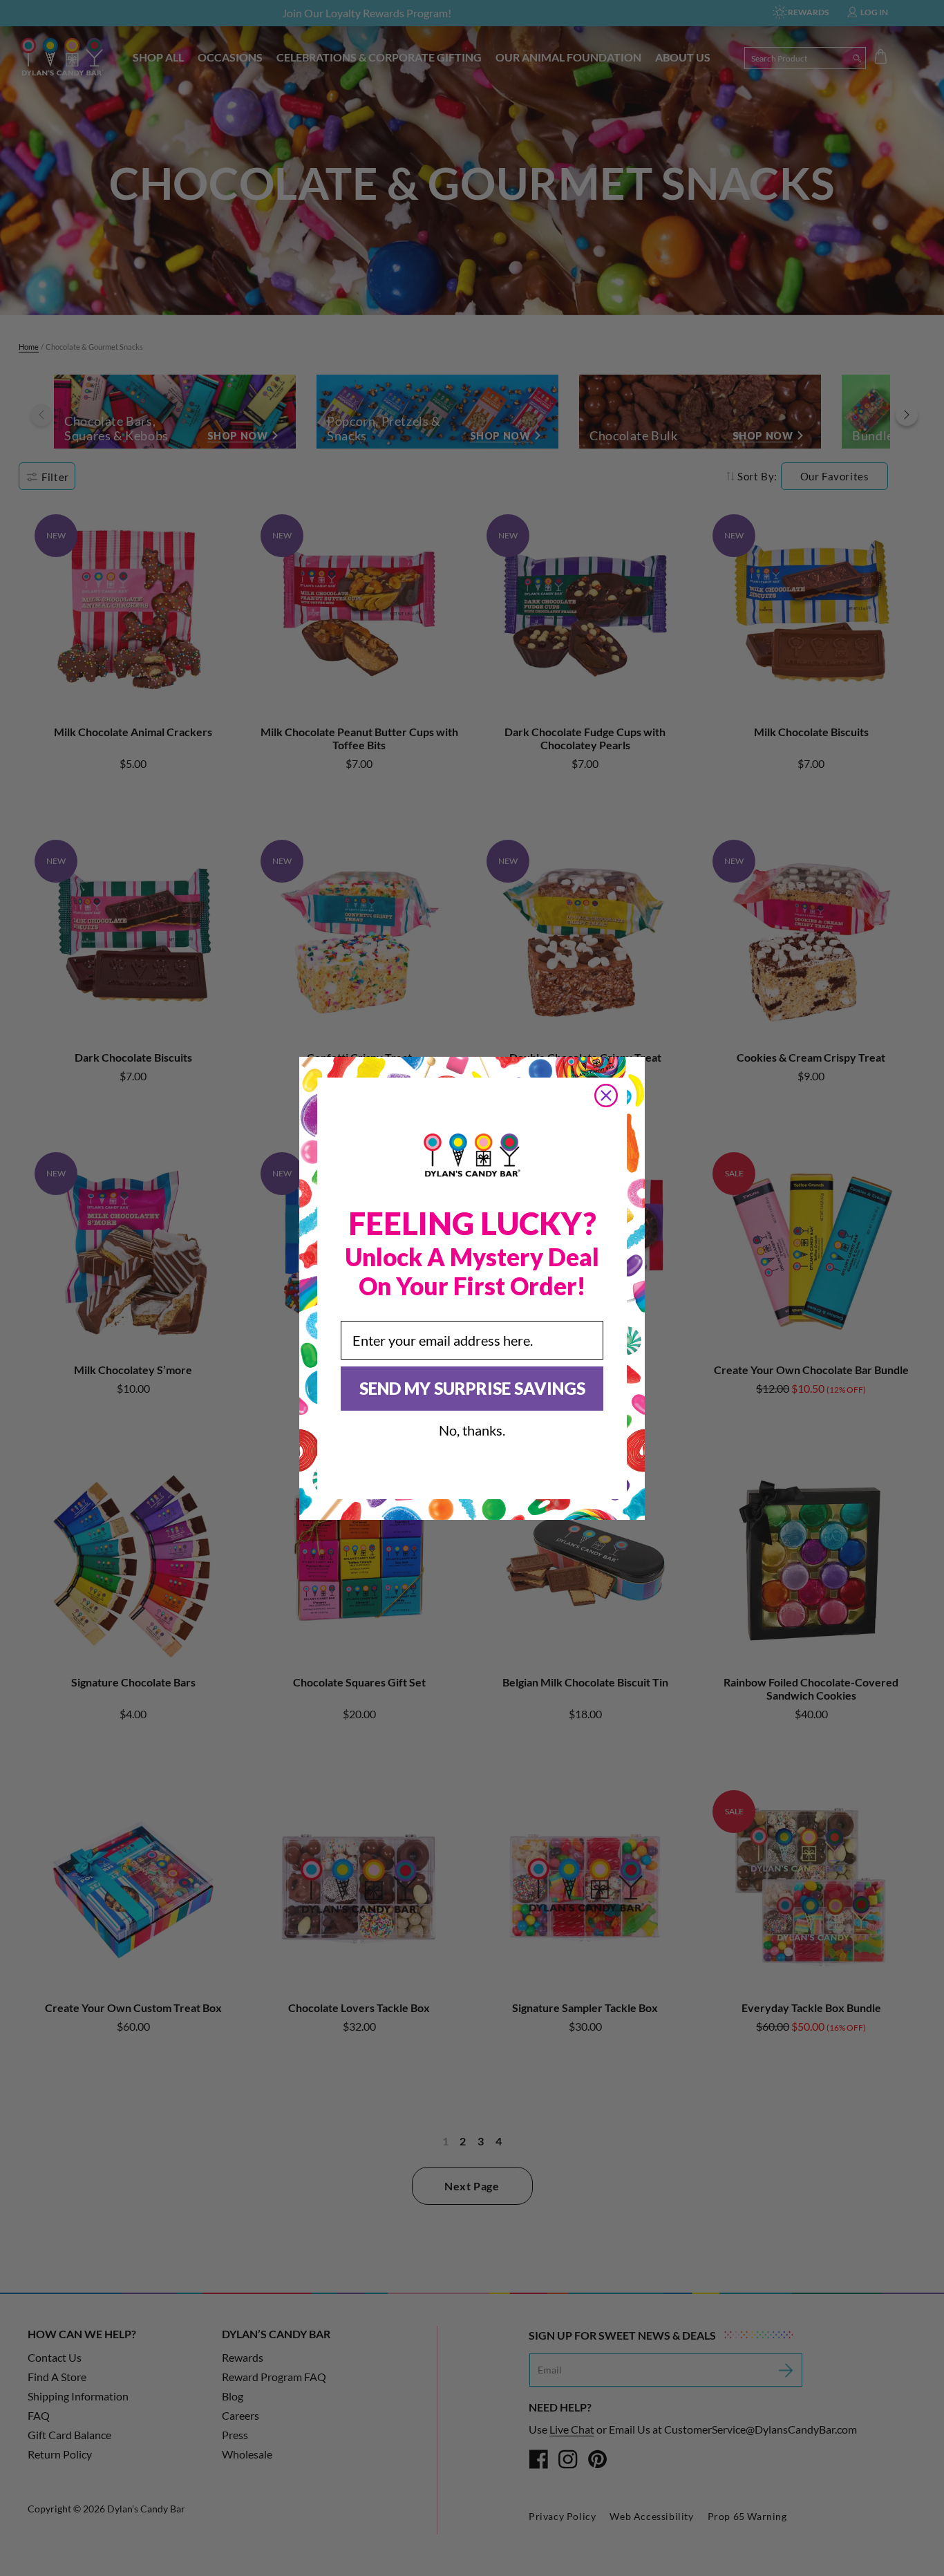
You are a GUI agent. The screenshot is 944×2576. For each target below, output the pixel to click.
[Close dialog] (606, 1096)
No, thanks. (472, 1430)
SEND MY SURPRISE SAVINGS (472, 1388)
